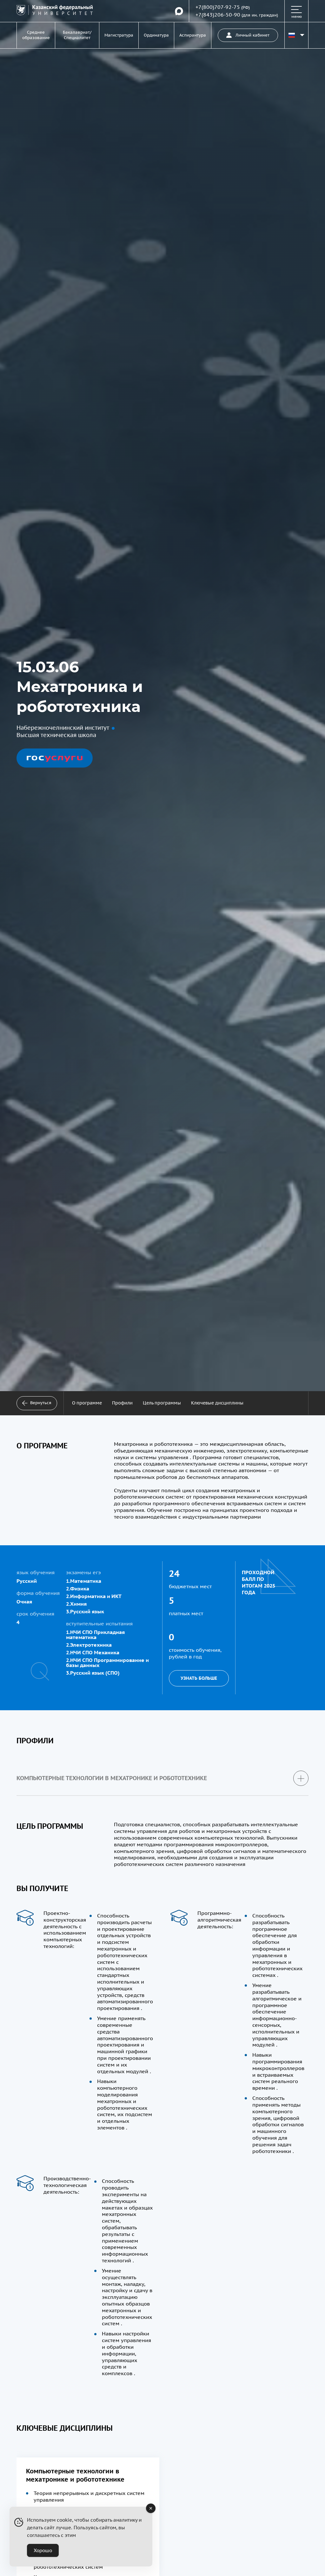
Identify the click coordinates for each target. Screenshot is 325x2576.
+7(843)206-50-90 (218, 15)
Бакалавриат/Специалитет (77, 35)
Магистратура (119, 35)
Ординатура (156, 35)
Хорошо (43, 2550)
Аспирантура (193, 35)
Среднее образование (36, 35)
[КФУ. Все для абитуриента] (55, 11)
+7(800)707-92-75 (218, 7)
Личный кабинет (252, 35)
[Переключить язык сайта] (296, 35)
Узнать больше (199, 1678)
